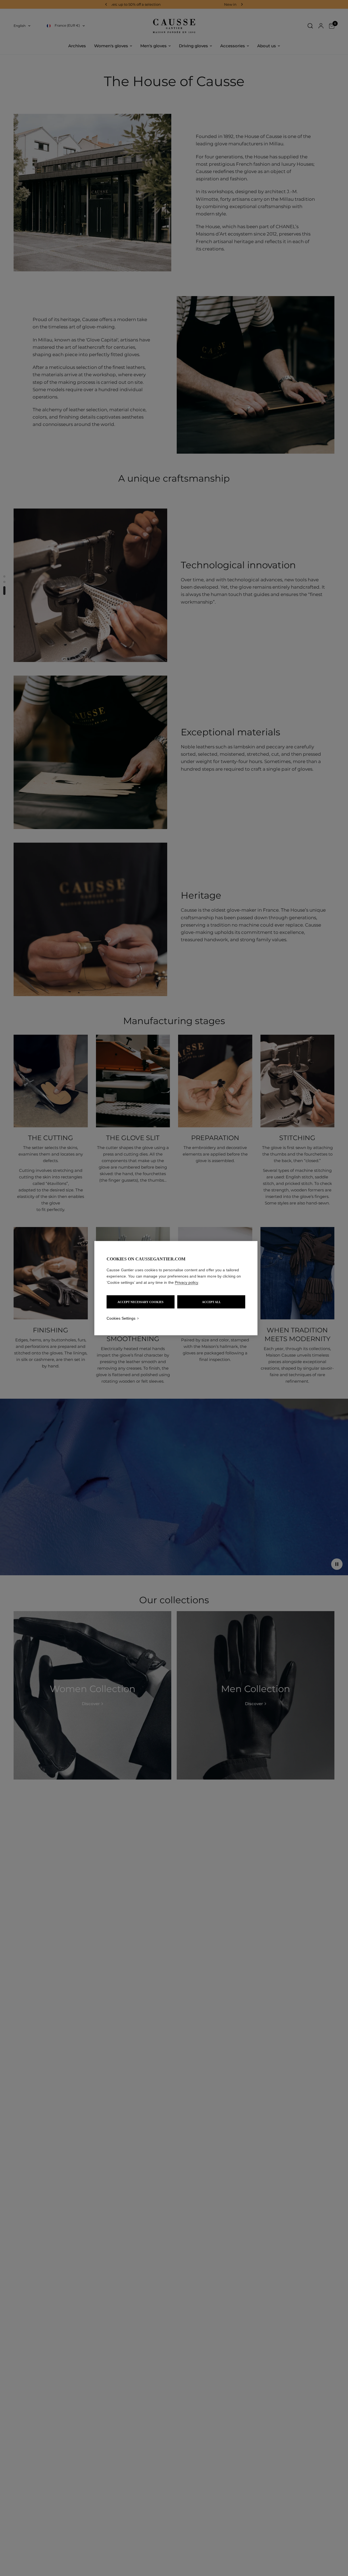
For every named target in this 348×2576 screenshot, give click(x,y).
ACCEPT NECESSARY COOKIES (140, 1302)
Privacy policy (187, 1282)
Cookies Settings (121, 1318)
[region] (176, 1288)
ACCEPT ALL (211, 1302)
